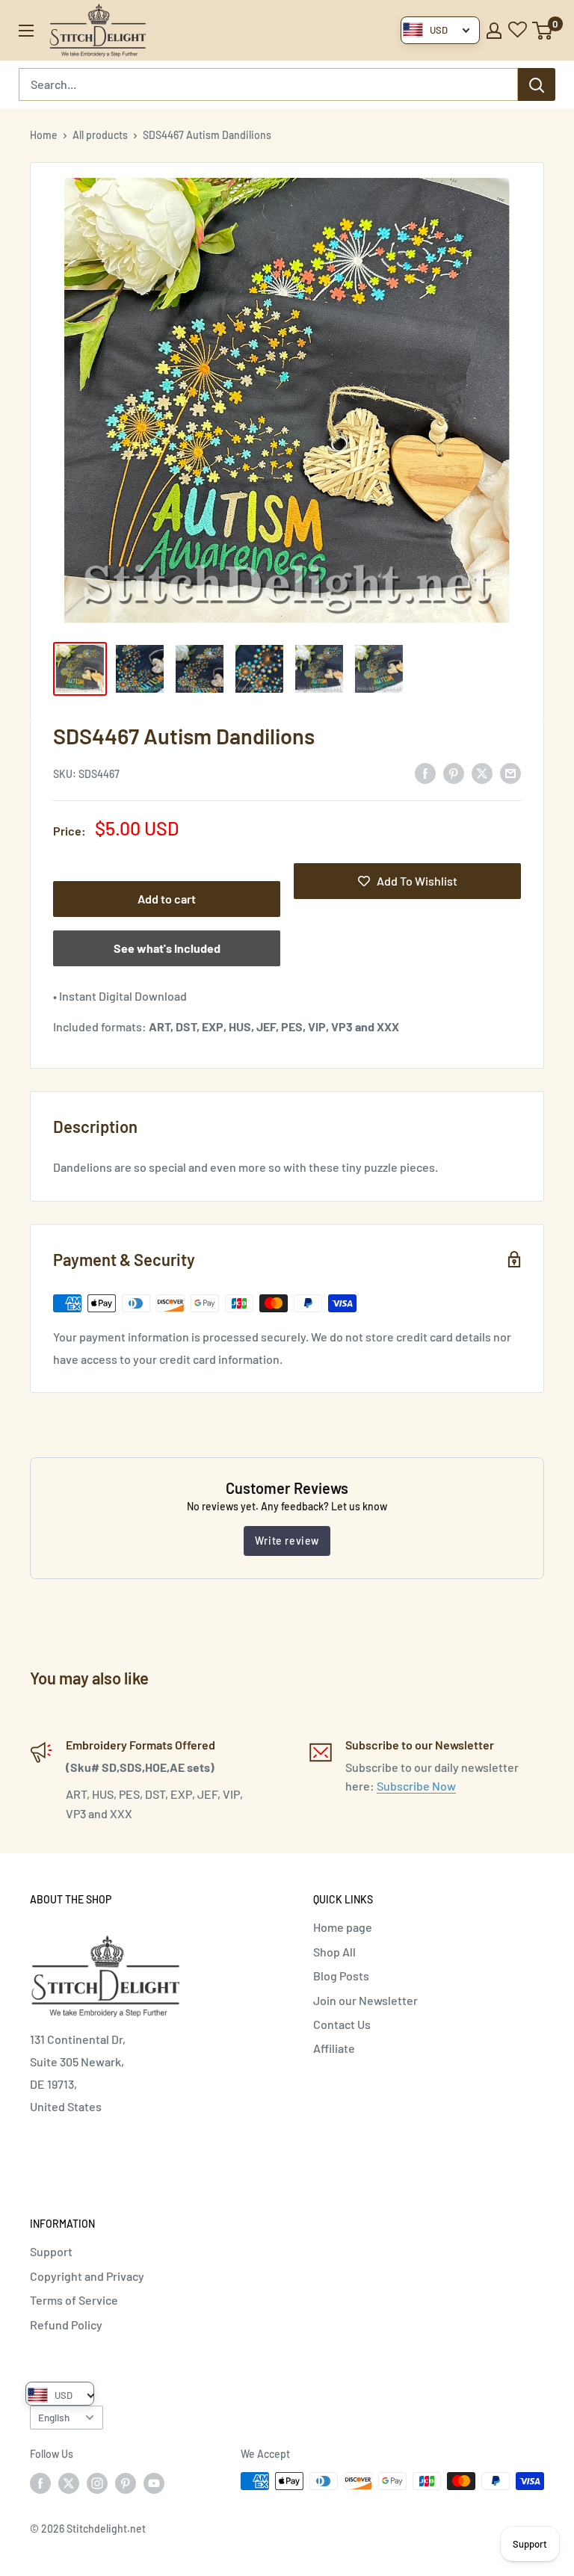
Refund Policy (66, 2325)
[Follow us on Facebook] (40, 2483)
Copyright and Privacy (87, 2276)
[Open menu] (26, 31)
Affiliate (334, 2048)
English (54, 2417)
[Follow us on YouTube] (154, 2483)
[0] (543, 31)
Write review (287, 1541)
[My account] (494, 31)
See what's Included (167, 948)
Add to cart (167, 899)
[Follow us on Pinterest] (126, 2483)
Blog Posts (341, 1976)
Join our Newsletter (365, 2000)
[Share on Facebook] (425, 772)
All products (100, 135)
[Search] (537, 84)
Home (44, 135)
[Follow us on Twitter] (69, 2483)
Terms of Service (74, 2300)
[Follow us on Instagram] (97, 2483)
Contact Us (342, 2024)
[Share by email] (510, 772)
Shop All (334, 1952)
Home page (343, 1927)
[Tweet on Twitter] (482, 772)
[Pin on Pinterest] (454, 772)
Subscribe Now (416, 1786)
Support (51, 2251)
